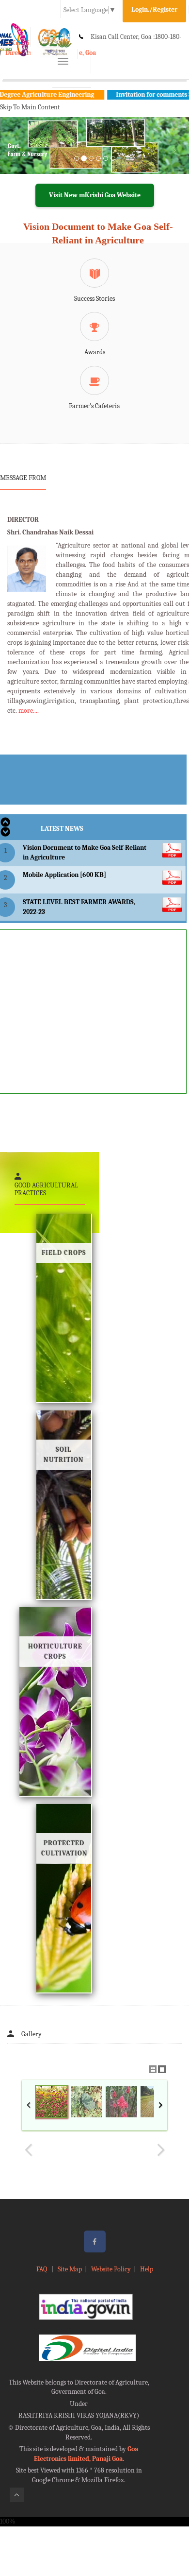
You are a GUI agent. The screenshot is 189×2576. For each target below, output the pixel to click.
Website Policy (111, 2269)
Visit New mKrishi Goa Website (95, 195)
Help (147, 2269)
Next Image (160, 2150)
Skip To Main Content (30, 107)
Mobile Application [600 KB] (64, 875)
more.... (29, 711)
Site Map (70, 2269)
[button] (14, 157)
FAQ (42, 2269)
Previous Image (29, 2150)
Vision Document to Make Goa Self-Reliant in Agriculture (98, 233)
